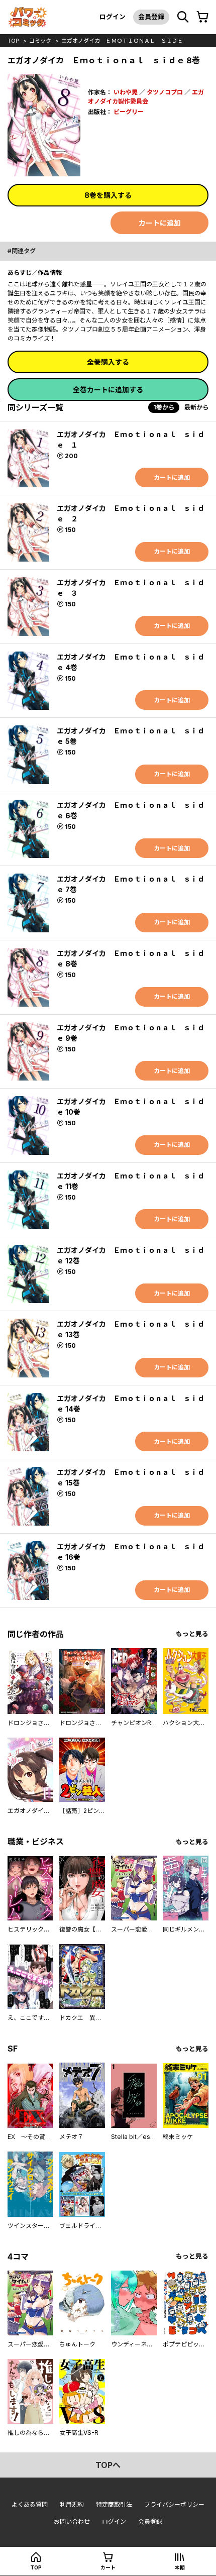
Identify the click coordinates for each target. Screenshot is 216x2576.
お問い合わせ (72, 2521)
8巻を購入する (108, 195)
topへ (108, 2465)
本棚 (180, 2567)
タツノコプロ (165, 92)
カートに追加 (160, 223)
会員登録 (151, 17)
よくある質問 (30, 2504)
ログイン (113, 17)
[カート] (202, 17)
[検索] (183, 17)
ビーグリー (129, 112)
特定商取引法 (114, 2504)
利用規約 (72, 2504)
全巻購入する (108, 362)
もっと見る (192, 1634)
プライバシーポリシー (174, 2504)
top (13, 41)
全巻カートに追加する (108, 390)
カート (108, 2567)
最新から (196, 407)
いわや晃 (126, 92)
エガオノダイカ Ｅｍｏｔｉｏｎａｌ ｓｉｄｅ (122, 41)
